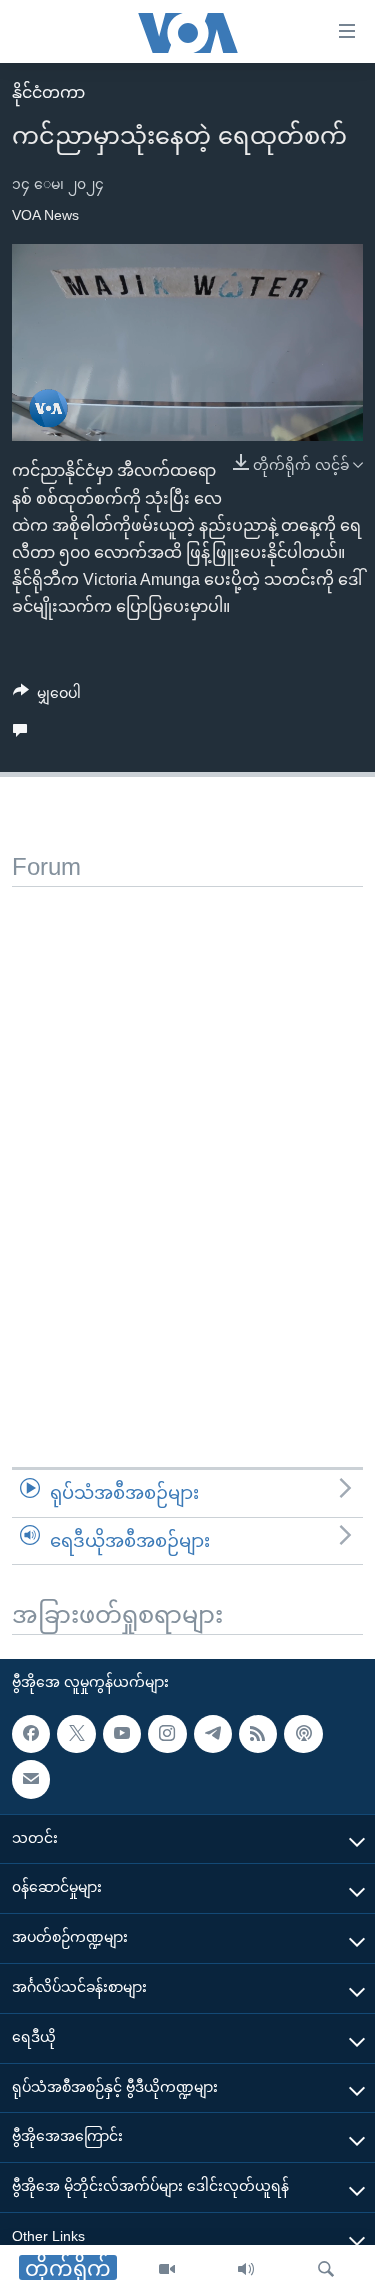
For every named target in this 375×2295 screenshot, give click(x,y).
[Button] (47, 697)
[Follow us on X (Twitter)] (76, 1734)
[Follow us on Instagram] (167, 1734)
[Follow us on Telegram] (213, 1734)
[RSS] (258, 1734)
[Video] (167, 2270)
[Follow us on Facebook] (31, 1734)
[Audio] (246, 2270)
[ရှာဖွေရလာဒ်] (326, 2270)
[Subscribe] (31, 1779)
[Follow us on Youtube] (122, 1734)
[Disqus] (187, 1137)
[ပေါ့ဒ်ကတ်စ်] (303, 1734)
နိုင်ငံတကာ (48, 92)
